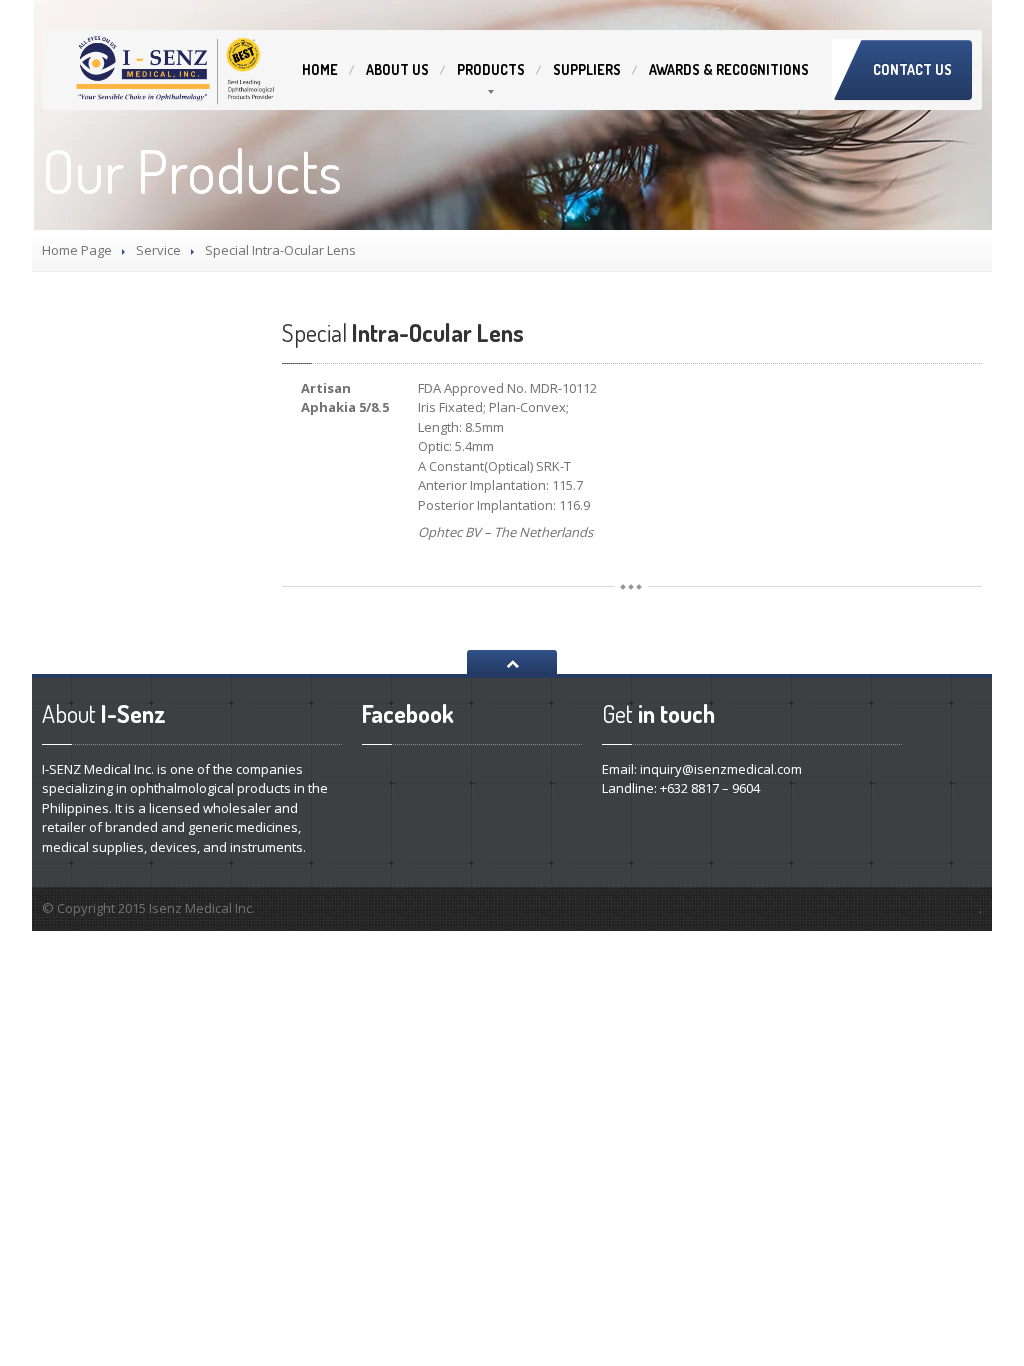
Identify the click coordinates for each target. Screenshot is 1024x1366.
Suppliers (587, 69)
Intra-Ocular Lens (403, 332)
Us (397, 69)
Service (158, 250)
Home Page (77, 250)
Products (491, 69)
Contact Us (912, 69)
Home (320, 69)
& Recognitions (729, 69)
